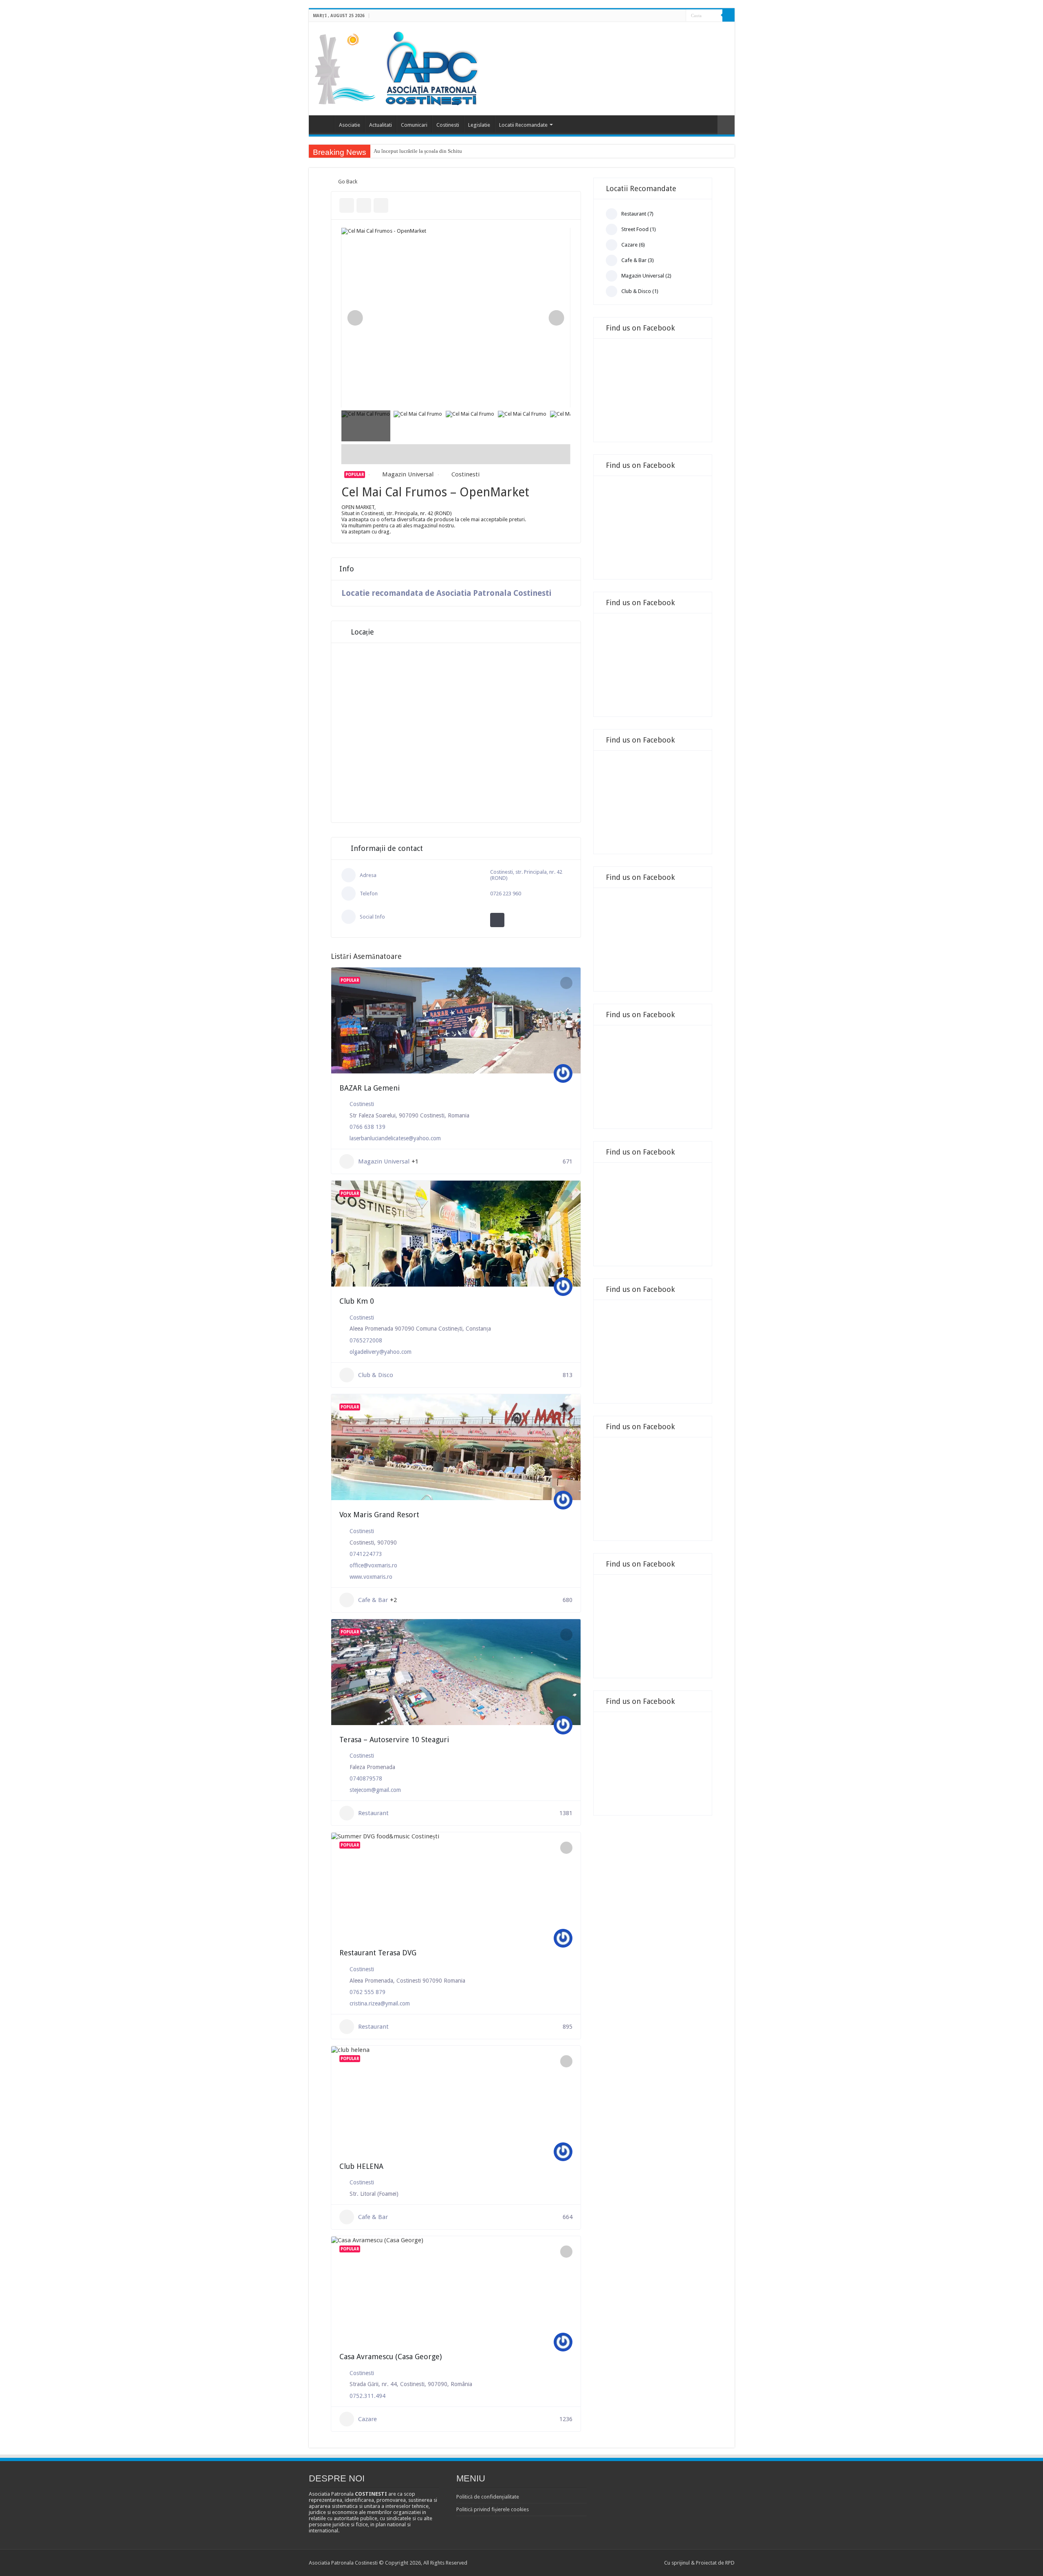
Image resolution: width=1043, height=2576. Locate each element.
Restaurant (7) (637, 214)
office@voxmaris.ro (373, 1565)
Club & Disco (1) (640, 291)
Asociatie (350, 125)
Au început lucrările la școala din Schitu (418, 151)
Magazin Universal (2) (646, 276)
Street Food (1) (639, 229)
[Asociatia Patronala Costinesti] (398, 67)
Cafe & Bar (373, 1600)
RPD (730, 2563)
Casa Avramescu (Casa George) (391, 2357)
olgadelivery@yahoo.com (381, 1352)
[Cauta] (728, 15)
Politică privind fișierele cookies (493, 2509)
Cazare (367, 2419)
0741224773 (366, 1554)
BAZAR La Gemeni (370, 1088)
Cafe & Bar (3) (638, 260)
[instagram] (680, 16)
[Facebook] (672, 16)
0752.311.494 (367, 2396)
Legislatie (479, 125)
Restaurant (373, 1813)
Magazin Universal (408, 474)
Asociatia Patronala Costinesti (323, 124)
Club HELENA (361, 2166)
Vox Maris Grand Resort (379, 1515)
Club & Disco (376, 1375)
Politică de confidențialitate (488, 2497)
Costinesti (448, 125)
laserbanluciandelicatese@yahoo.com (395, 1138)
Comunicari (414, 125)
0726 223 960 (506, 894)
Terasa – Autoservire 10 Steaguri (394, 1740)
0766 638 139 (367, 1127)
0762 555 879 (367, 1992)
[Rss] (664, 16)
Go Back (348, 182)
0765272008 (366, 1340)
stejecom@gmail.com (375, 1790)
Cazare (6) (633, 245)
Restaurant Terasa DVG (378, 1953)
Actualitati (381, 125)
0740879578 (366, 1778)
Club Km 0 (357, 1301)
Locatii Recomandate (523, 125)
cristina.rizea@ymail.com (380, 2003)
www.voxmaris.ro (371, 1577)
